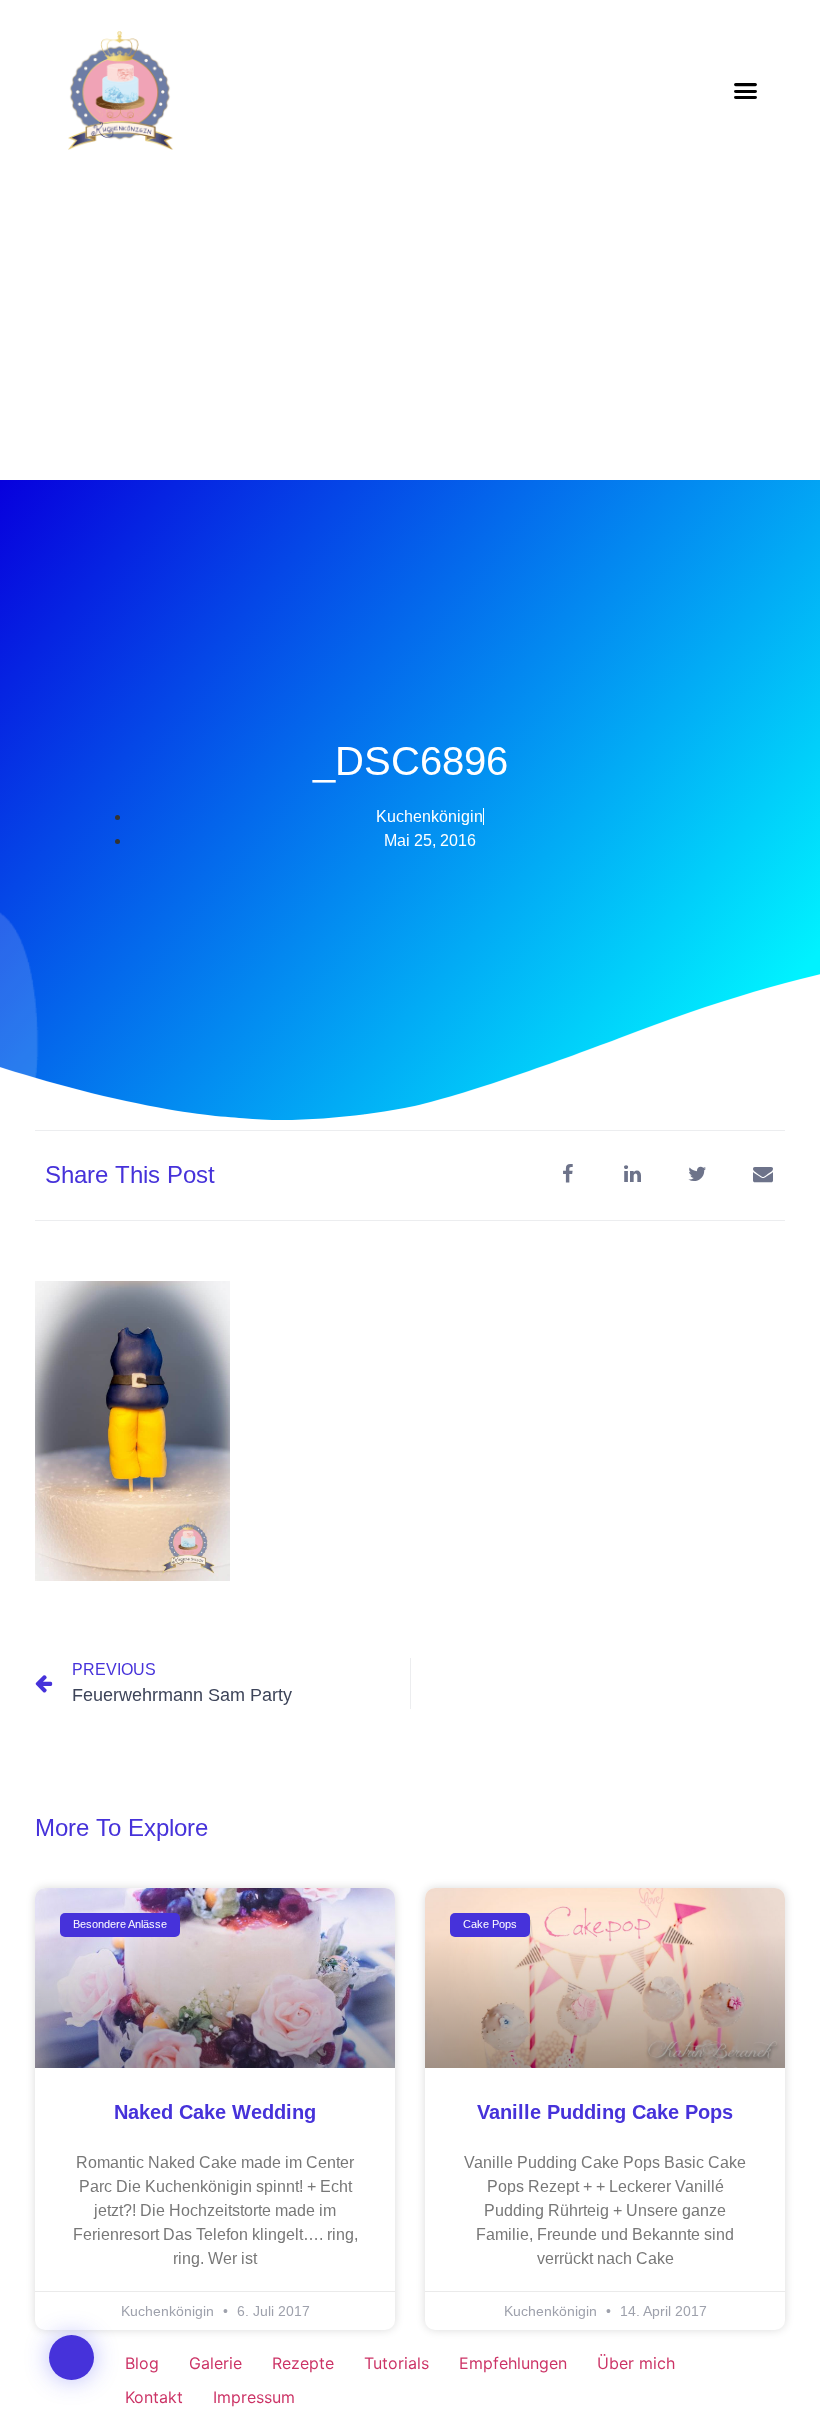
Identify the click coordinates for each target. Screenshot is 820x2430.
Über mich (636, 2363)
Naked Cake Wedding (215, 2112)
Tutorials (396, 2363)
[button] (746, 90)
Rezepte (303, 2363)
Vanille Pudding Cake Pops (605, 2112)
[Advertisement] (410, 330)
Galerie (215, 2363)
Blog (142, 2363)
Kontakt (154, 2397)
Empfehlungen (513, 2363)
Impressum (254, 2397)
